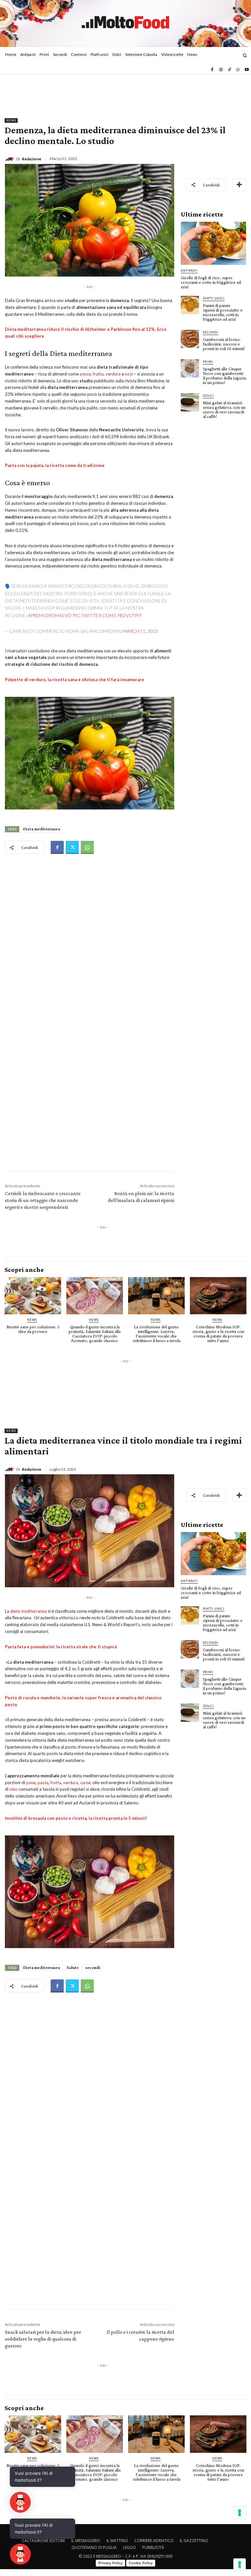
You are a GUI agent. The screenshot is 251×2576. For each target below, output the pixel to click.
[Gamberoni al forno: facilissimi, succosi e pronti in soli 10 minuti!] (190, 339)
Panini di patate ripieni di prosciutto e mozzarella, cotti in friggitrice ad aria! (223, 312)
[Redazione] (10, 159)
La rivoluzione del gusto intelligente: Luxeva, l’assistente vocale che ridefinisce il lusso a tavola (157, 1334)
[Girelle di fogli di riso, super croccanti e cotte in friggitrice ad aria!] (213, 243)
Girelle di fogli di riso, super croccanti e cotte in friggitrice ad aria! (211, 282)
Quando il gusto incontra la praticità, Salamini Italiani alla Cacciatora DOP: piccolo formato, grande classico (95, 1334)
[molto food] (125, 23)
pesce (85, 374)
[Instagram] (221, 70)
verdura (113, 374)
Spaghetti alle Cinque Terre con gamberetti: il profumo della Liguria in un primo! (225, 376)
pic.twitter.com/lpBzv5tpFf (107, 615)
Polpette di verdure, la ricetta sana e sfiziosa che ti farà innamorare (75, 680)
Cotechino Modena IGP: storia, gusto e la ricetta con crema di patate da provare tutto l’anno (218, 1334)
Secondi (211, 332)
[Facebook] (212, 70)
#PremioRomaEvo (50, 615)
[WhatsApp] (238, 70)
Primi (208, 362)
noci (129, 374)
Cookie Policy (141, 2563)
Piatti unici (214, 298)
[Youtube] (247, 70)
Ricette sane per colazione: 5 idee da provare (33, 1329)
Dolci (208, 396)
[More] (239, 185)
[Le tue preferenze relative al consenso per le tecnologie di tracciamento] (240, 2565)
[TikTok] (229, 70)
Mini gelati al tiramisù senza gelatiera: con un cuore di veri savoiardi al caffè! (224, 409)
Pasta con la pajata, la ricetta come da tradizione (55, 465)
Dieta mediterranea (42, 829)
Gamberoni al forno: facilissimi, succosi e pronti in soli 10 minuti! (224, 344)
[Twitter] (72, 847)
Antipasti (189, 271)
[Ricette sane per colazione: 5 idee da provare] (33, 1296)
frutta (98, 374)
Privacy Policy (110, 2563)
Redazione (32, 159)
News (11, 120)
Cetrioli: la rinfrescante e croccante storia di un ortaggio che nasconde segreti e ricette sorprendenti (43, 1200)
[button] (245, 55)
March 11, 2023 (140, 631)
